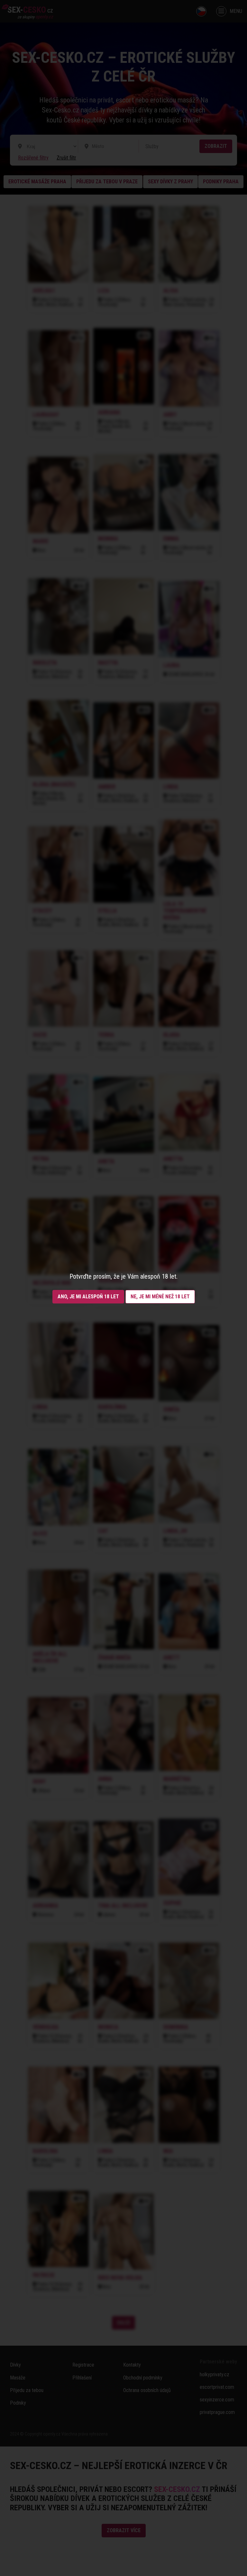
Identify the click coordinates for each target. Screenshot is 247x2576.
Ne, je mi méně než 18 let (160, 1297)
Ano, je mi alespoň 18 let (88, 1297)
